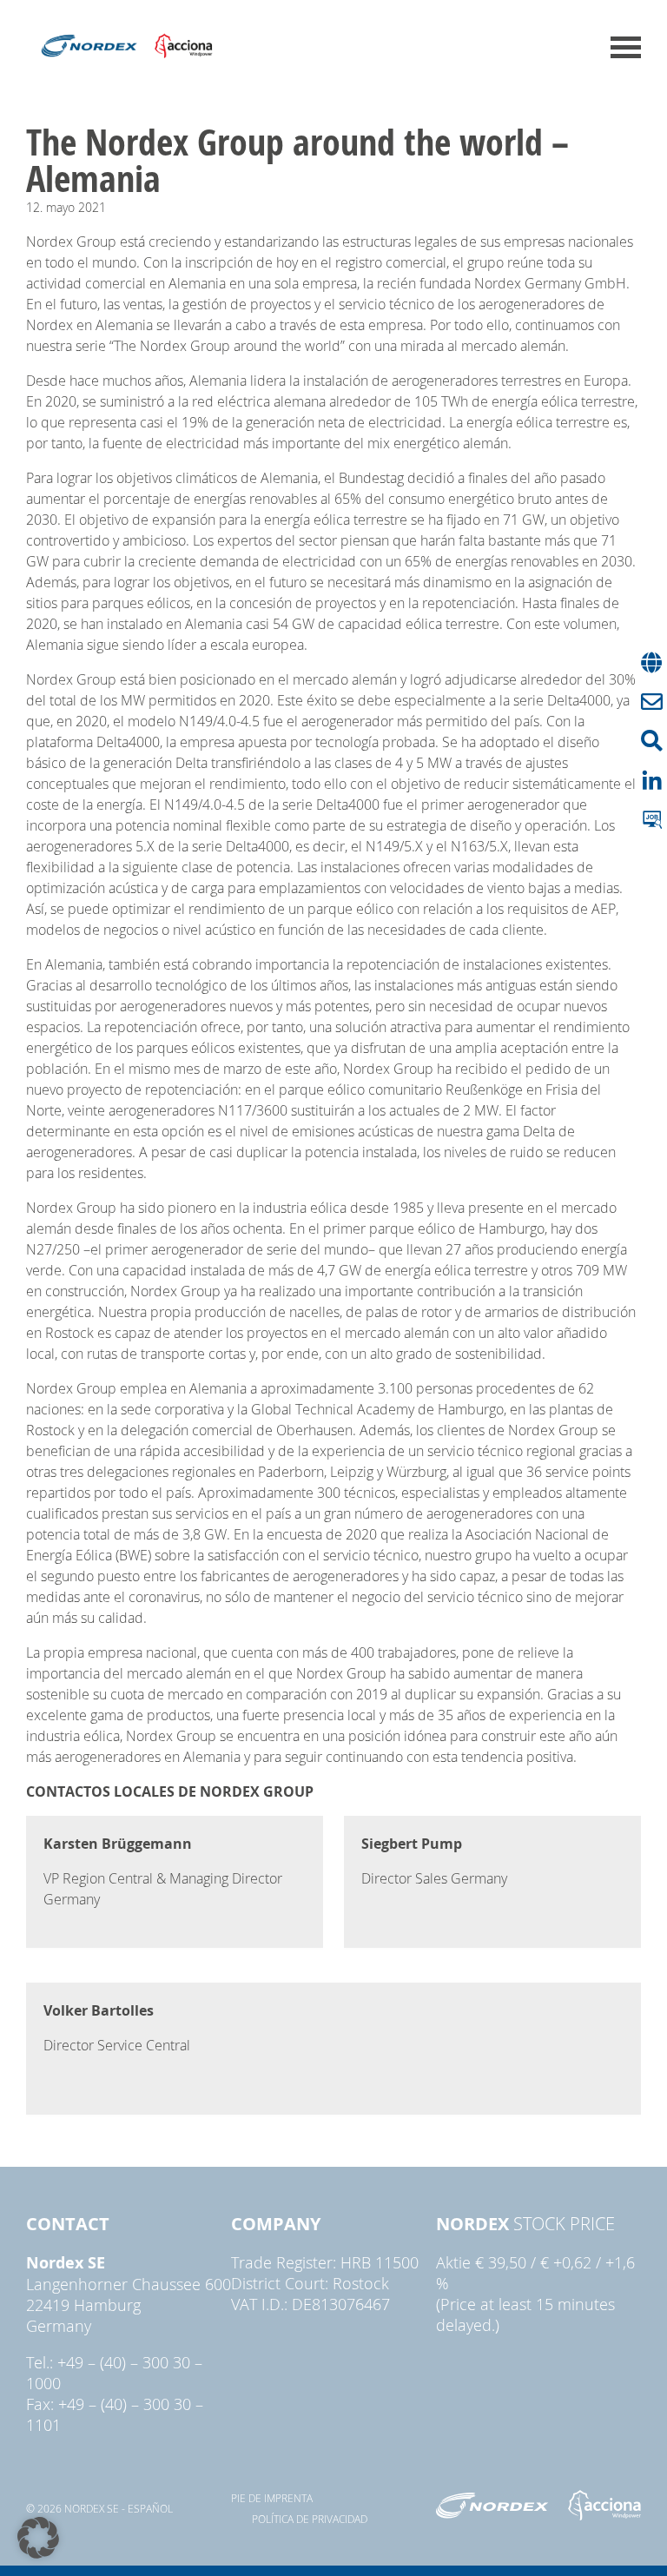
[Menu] (626, 47)
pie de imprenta (272, 2498)
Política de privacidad (310, 2519)
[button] (38, 2538)
